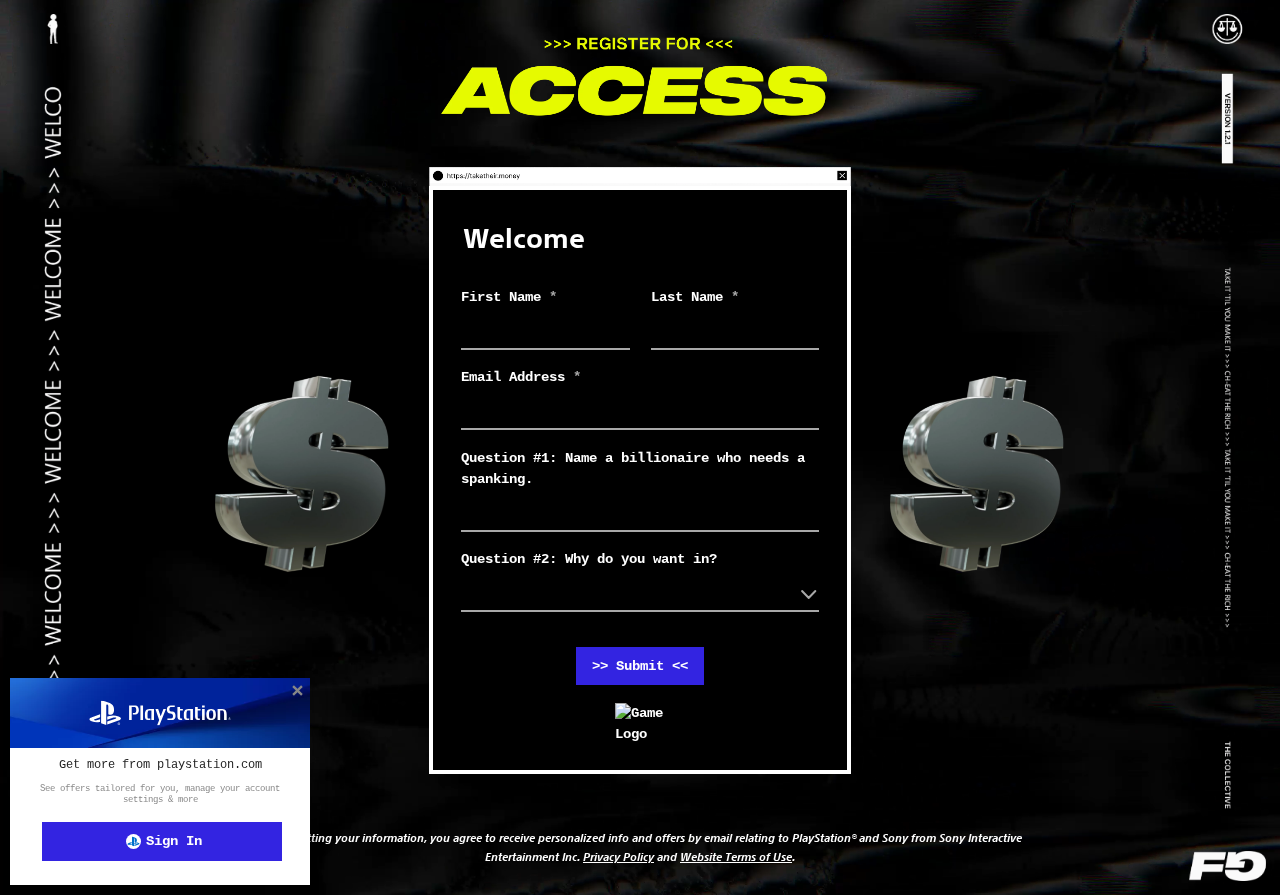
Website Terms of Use (736, 856)
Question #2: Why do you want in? (589, 559)
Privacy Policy (618, 856)
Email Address (521, 377)
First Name (509, 297)
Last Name (695, 297)
